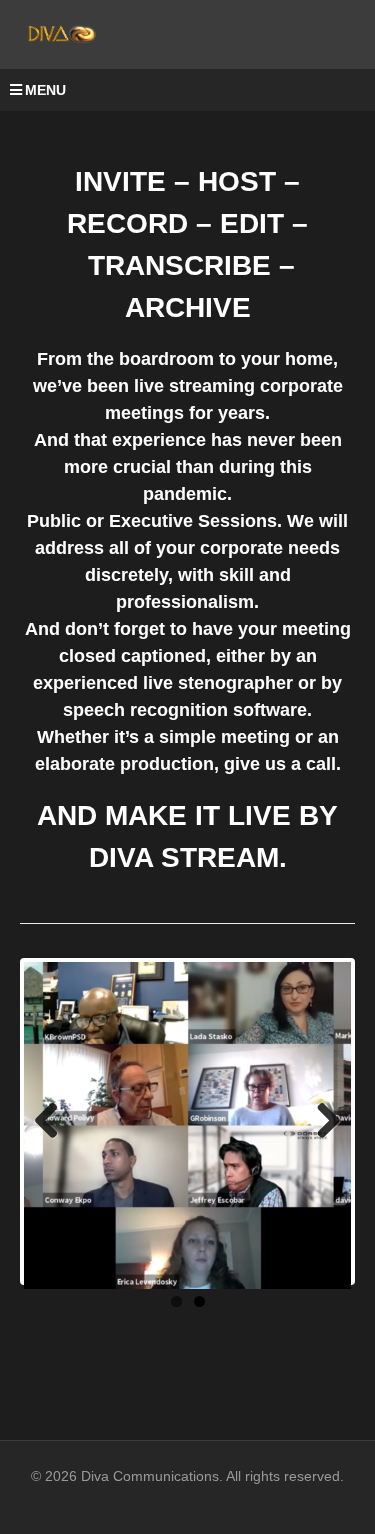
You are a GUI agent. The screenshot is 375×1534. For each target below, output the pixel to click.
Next (321, 1122)
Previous (54, 1122)
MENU (45, 90)
